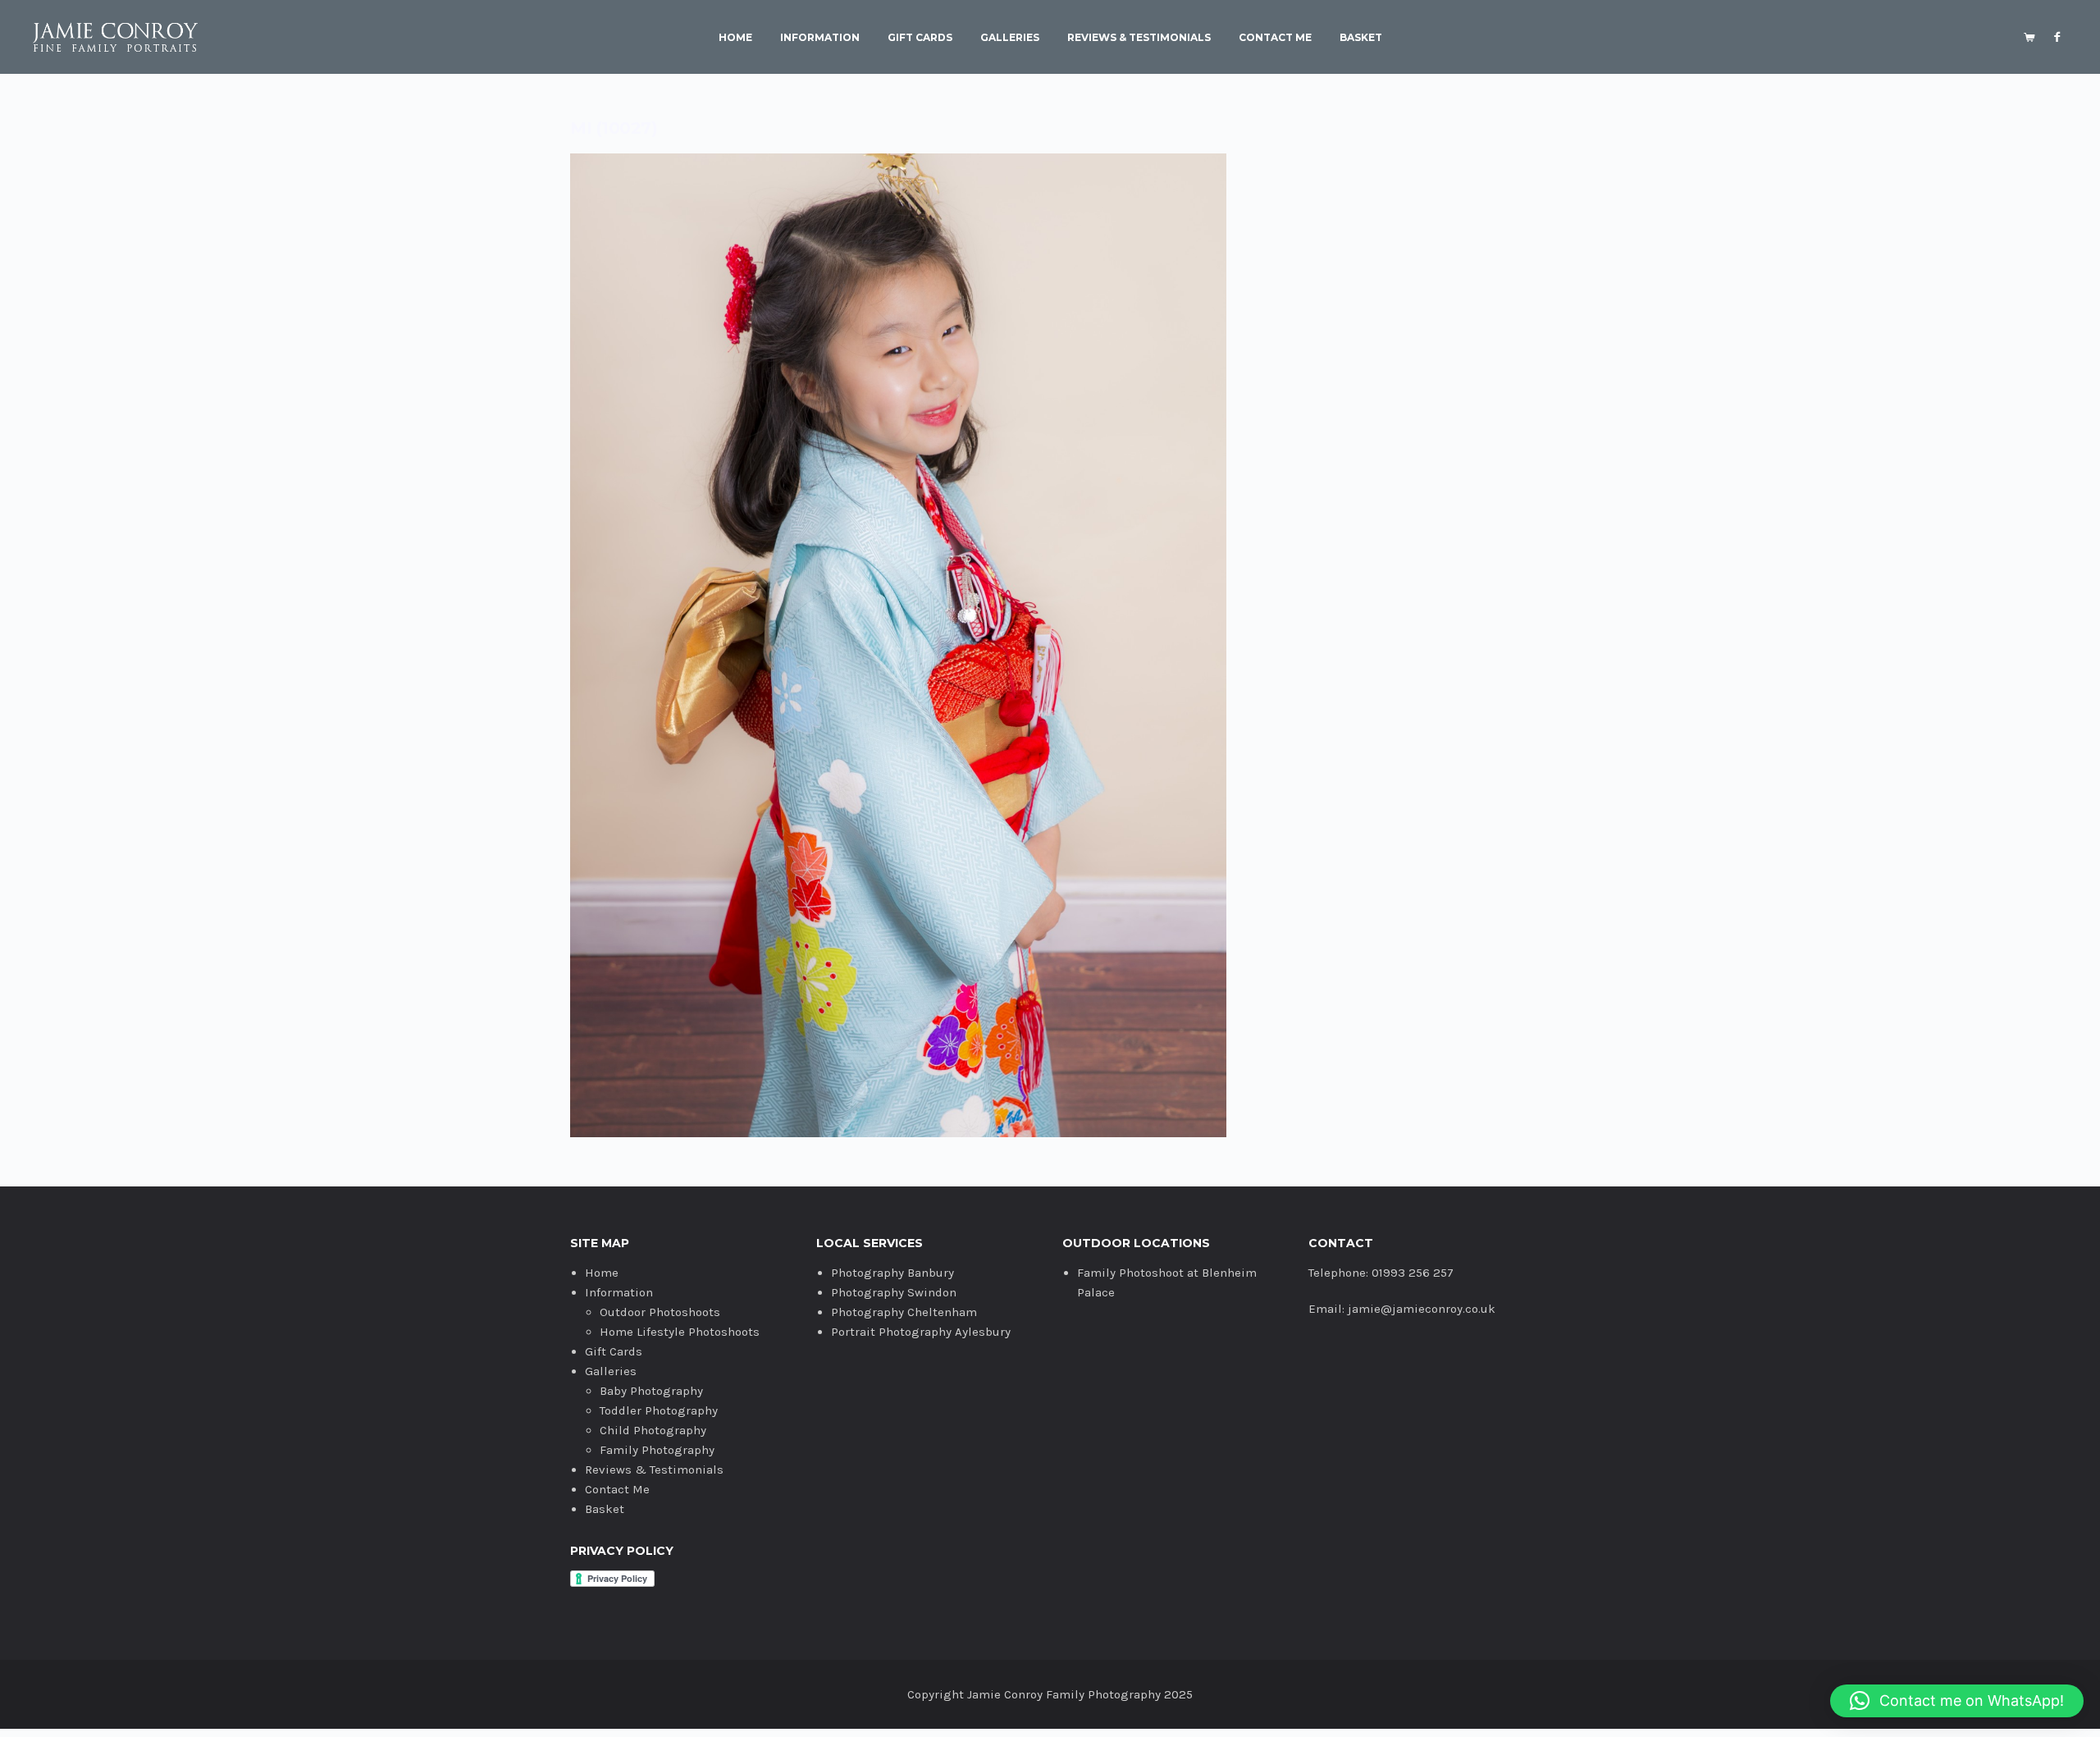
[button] (1957, 1701)
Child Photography (653, 1430)
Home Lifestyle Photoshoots (680, 1332)
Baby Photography (651, 1391)
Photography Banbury (892, 1273)
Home (735, 38)
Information (820, 38)
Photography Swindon (894, 1292)
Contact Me (1275, 38)
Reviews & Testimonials (1139, 38)
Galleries (1010, 38)
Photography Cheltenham (904, 1312)
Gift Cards (920, 38)
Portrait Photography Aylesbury (921, 1332)
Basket (1361, 38)
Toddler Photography (659, 1410)
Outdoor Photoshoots (660, 1312)
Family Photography (657, 1450)
